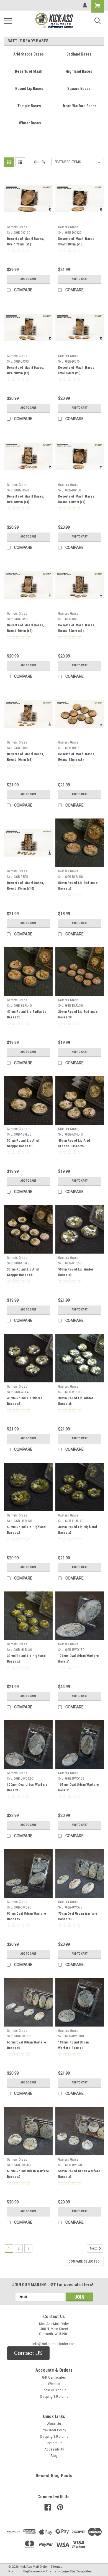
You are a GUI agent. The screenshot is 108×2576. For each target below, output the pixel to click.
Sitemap (56, 2567)
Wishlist (54, 2384)
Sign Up (61, 2390)
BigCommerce (34, 2571)
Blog (54, 2456)
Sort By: (40, 162)
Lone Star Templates (77, 2571)
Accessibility (54, 2449)
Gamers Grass (17, 227)
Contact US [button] (28, 2353)
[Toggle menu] (8, 21)
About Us (54, 2424)
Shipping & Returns (54, 2397)
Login (46, 2390)
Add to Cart (28, 279)
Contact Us (54, 2443)
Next (94, 2248)
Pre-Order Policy (54, 2430)
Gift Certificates (54, 2377)
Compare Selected (84, 2261)
